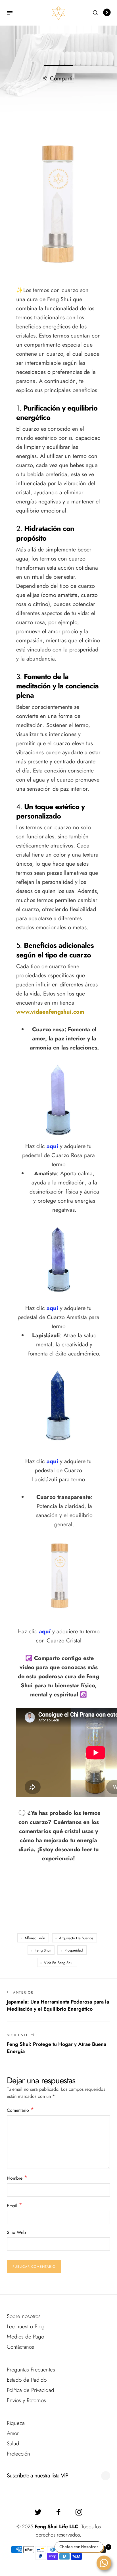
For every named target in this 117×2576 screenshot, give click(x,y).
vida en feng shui (59, 1963)
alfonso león (35, 1938)
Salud (13, 2443)
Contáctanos (20, 2347)
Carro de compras (107, 13)
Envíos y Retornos (26, 2400)
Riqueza (16, 2423)
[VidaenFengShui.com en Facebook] (58, 2512)
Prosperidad (74, 1950)
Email (15, 2205)
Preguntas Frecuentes (31, 2370)
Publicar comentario (34, 2267)
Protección (18, 2454)
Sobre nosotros (24, 2316)
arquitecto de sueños (76, 1938)
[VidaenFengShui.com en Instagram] (79, 2512)
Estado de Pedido (27, 2380)
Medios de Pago (25, 2337)
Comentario (20, 2110)
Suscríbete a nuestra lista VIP (37, 2476)
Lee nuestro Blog (26, 2326)
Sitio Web (16, 2232)
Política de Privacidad (31, 2390)
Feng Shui (43, 1950)
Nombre (17, 2178)
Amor (13, 2433)
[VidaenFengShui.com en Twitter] (38, 2512)
